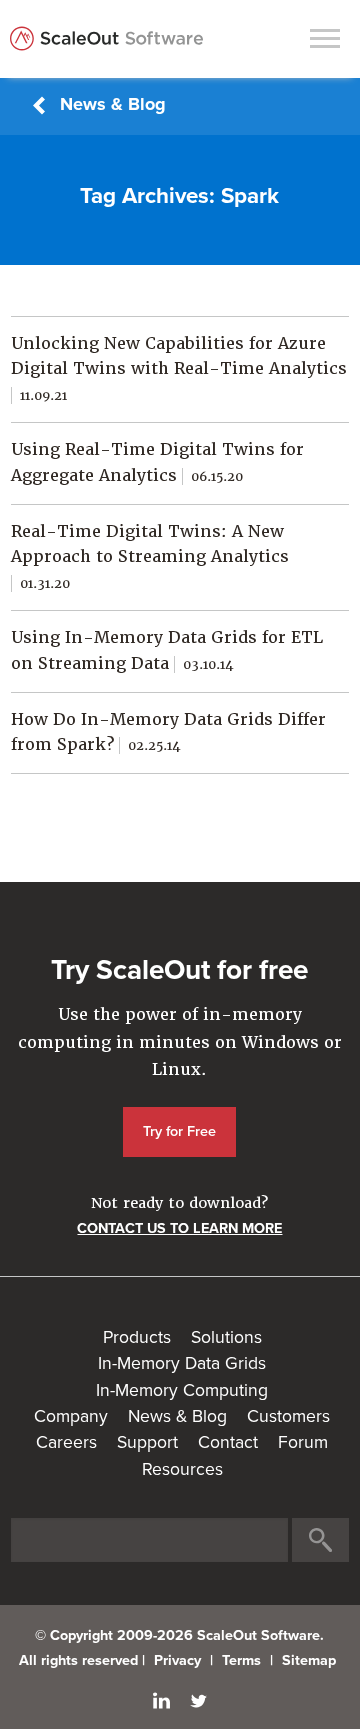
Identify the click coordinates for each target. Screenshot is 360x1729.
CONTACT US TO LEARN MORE (179, 1228)
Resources (182, 1469)
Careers (66, 1442)
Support (147, 1442)
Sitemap (309, 1660)
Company (71, 1416)
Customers (288, 1416)
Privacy (177, 1660)
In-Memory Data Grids (182, 1363)
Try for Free (179, 1131)
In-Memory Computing (182, 1390)
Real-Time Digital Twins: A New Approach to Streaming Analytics (150, 556)
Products (137, 1337)
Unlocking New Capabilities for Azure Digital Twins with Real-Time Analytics (179, 368)
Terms (241, 1660)
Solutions (226, 1337)
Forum (303, 1442)
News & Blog (113, 104)
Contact (228, 1442)
